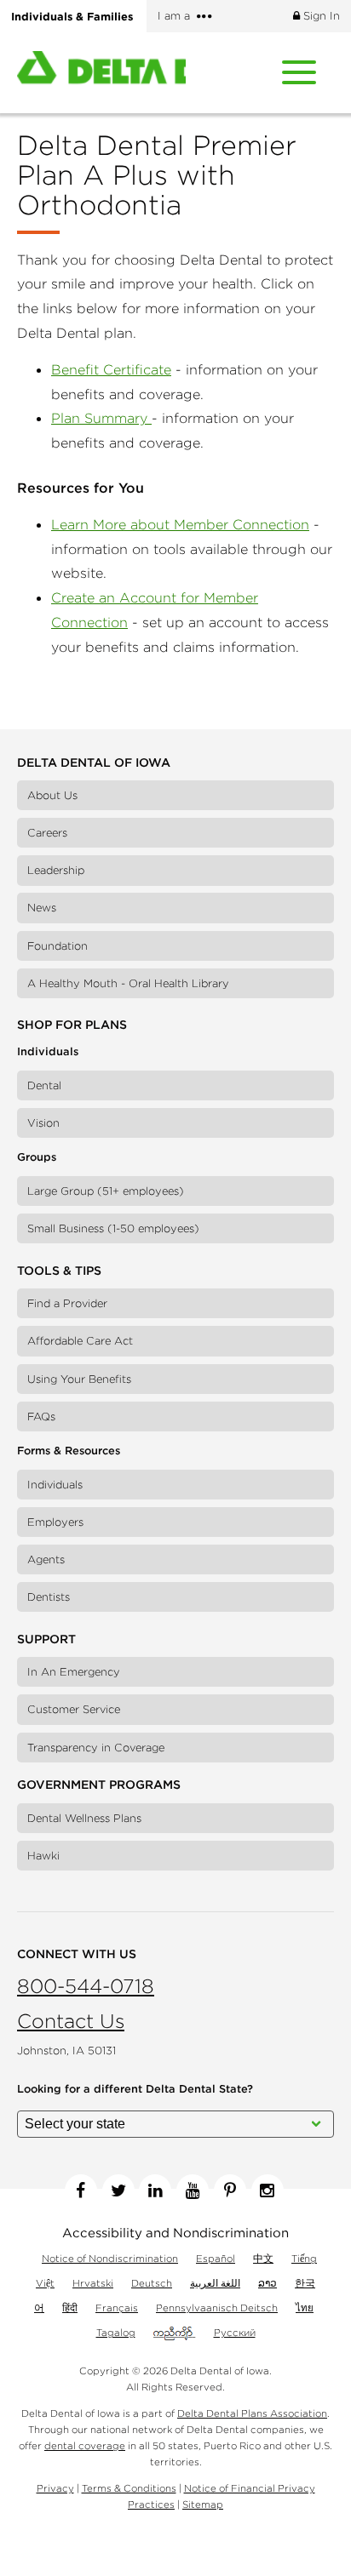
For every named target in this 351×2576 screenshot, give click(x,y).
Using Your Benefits (79, 1379)
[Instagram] (268, 2190)
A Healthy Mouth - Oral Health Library (128, 983)
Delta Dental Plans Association (252, 2413)
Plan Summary (101, 418)
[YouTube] (193, 2190)
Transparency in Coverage (96, 1748)
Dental (44, 1085)
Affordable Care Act (80, 1341)
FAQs (41, 1417)
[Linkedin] (155, 2190)
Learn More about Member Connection (180, 524)
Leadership (56, 870)
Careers (47, 833)
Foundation (58, 946)
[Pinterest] (230, 2190)
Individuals (55, 1485)
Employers (55, 1522)
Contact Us (71, 2021)
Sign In (320, 16)
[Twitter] (118, 2190)
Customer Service (74, 1709)
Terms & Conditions (129, 2488)
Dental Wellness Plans (84, 1818)
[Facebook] (81, 2190)
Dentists (49, 1597)
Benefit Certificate (111, 369)
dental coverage (85, 2445)
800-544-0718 (86, 1986)
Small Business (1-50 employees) (113, 1228)
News (42, 908)
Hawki (43, 1856)
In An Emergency (74, 1672)
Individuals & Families (72, 16)
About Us (52, 795)
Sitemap (203, 2504)
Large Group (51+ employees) (106, 1191)
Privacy (55, 2488)
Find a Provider (67, 1303)
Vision (43, 1123)
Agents (46, 1559)
